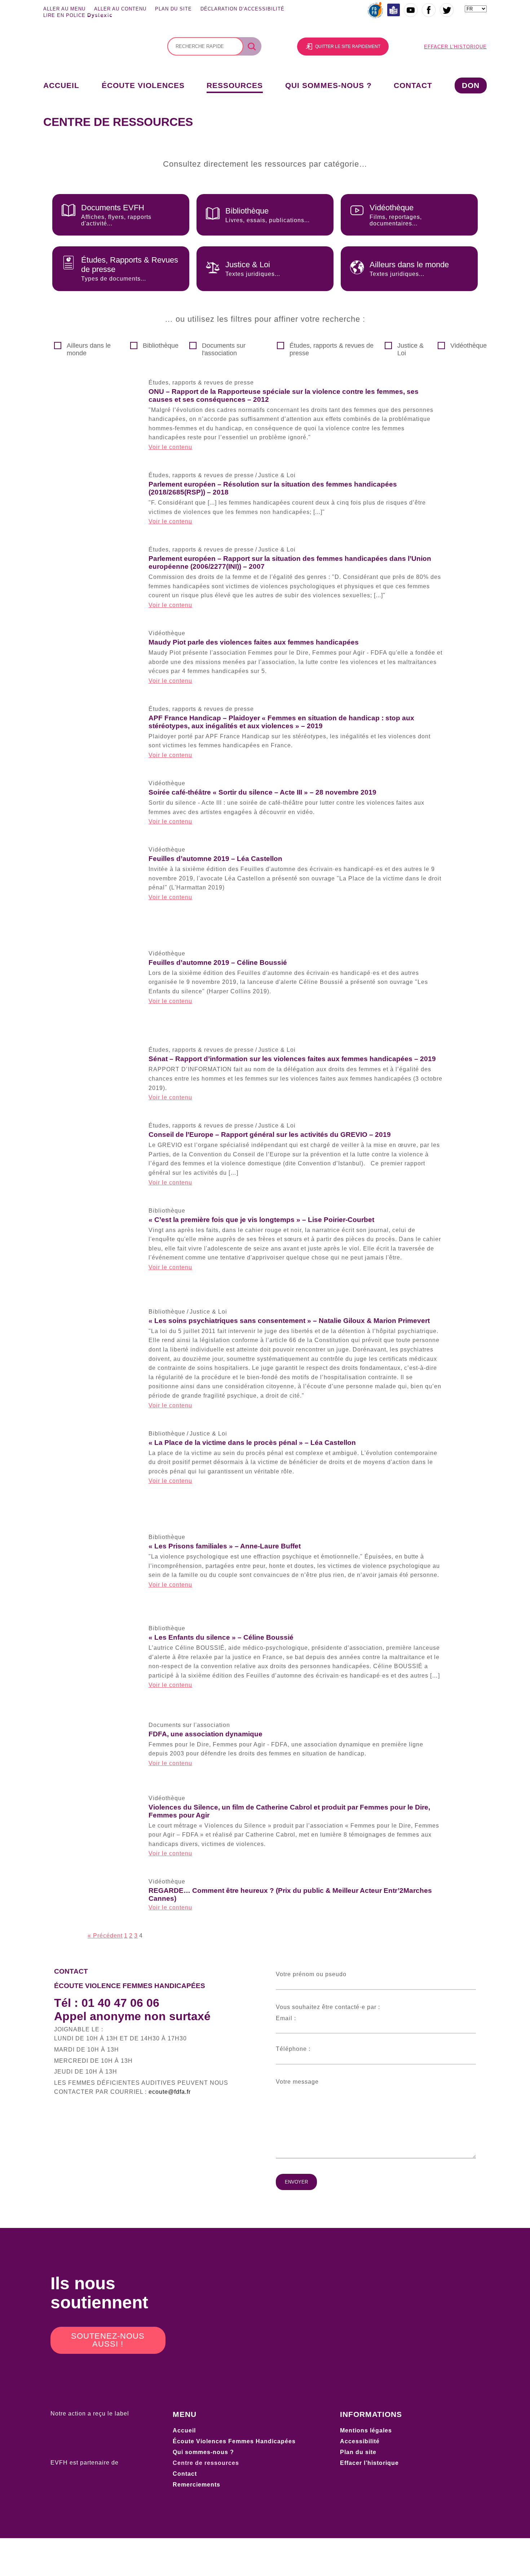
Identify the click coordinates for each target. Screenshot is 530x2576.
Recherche (254, 47)
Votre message (297, 2082)
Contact (413, 85)
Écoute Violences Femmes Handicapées (234, 2441)
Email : (286, 2018)
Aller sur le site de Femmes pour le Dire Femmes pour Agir (376, 10)
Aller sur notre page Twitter (447, 10)
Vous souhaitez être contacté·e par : (328, 2007)
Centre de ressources (206, 2463)
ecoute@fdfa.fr (170, 2092)
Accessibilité (360, 2441)
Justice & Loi (410, 349)
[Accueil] (88, 60)
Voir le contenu (170, 447)
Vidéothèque (469, 346)
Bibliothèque (161, 346)
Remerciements (196, 2485)
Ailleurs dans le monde (89, 349)
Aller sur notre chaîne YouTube (411, 10)
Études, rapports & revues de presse (332, 349)
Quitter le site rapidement (348, 47)
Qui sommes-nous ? (328, 85)
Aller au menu (64, 9)
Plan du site (173, 9)
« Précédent (105, 1936)
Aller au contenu (120, 9)
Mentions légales (366, 2430)
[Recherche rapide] (205, 46)
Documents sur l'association (224, 349)
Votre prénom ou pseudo (311, 1974)
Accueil (61, 85)
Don (471, 85)
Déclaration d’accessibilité (242, 9)
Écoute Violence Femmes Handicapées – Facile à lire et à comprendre (394, 10)
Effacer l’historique (455, 47)
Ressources (235, 85)
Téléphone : (293, 2049)
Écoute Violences (143, 85)
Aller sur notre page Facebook (429, 10)
